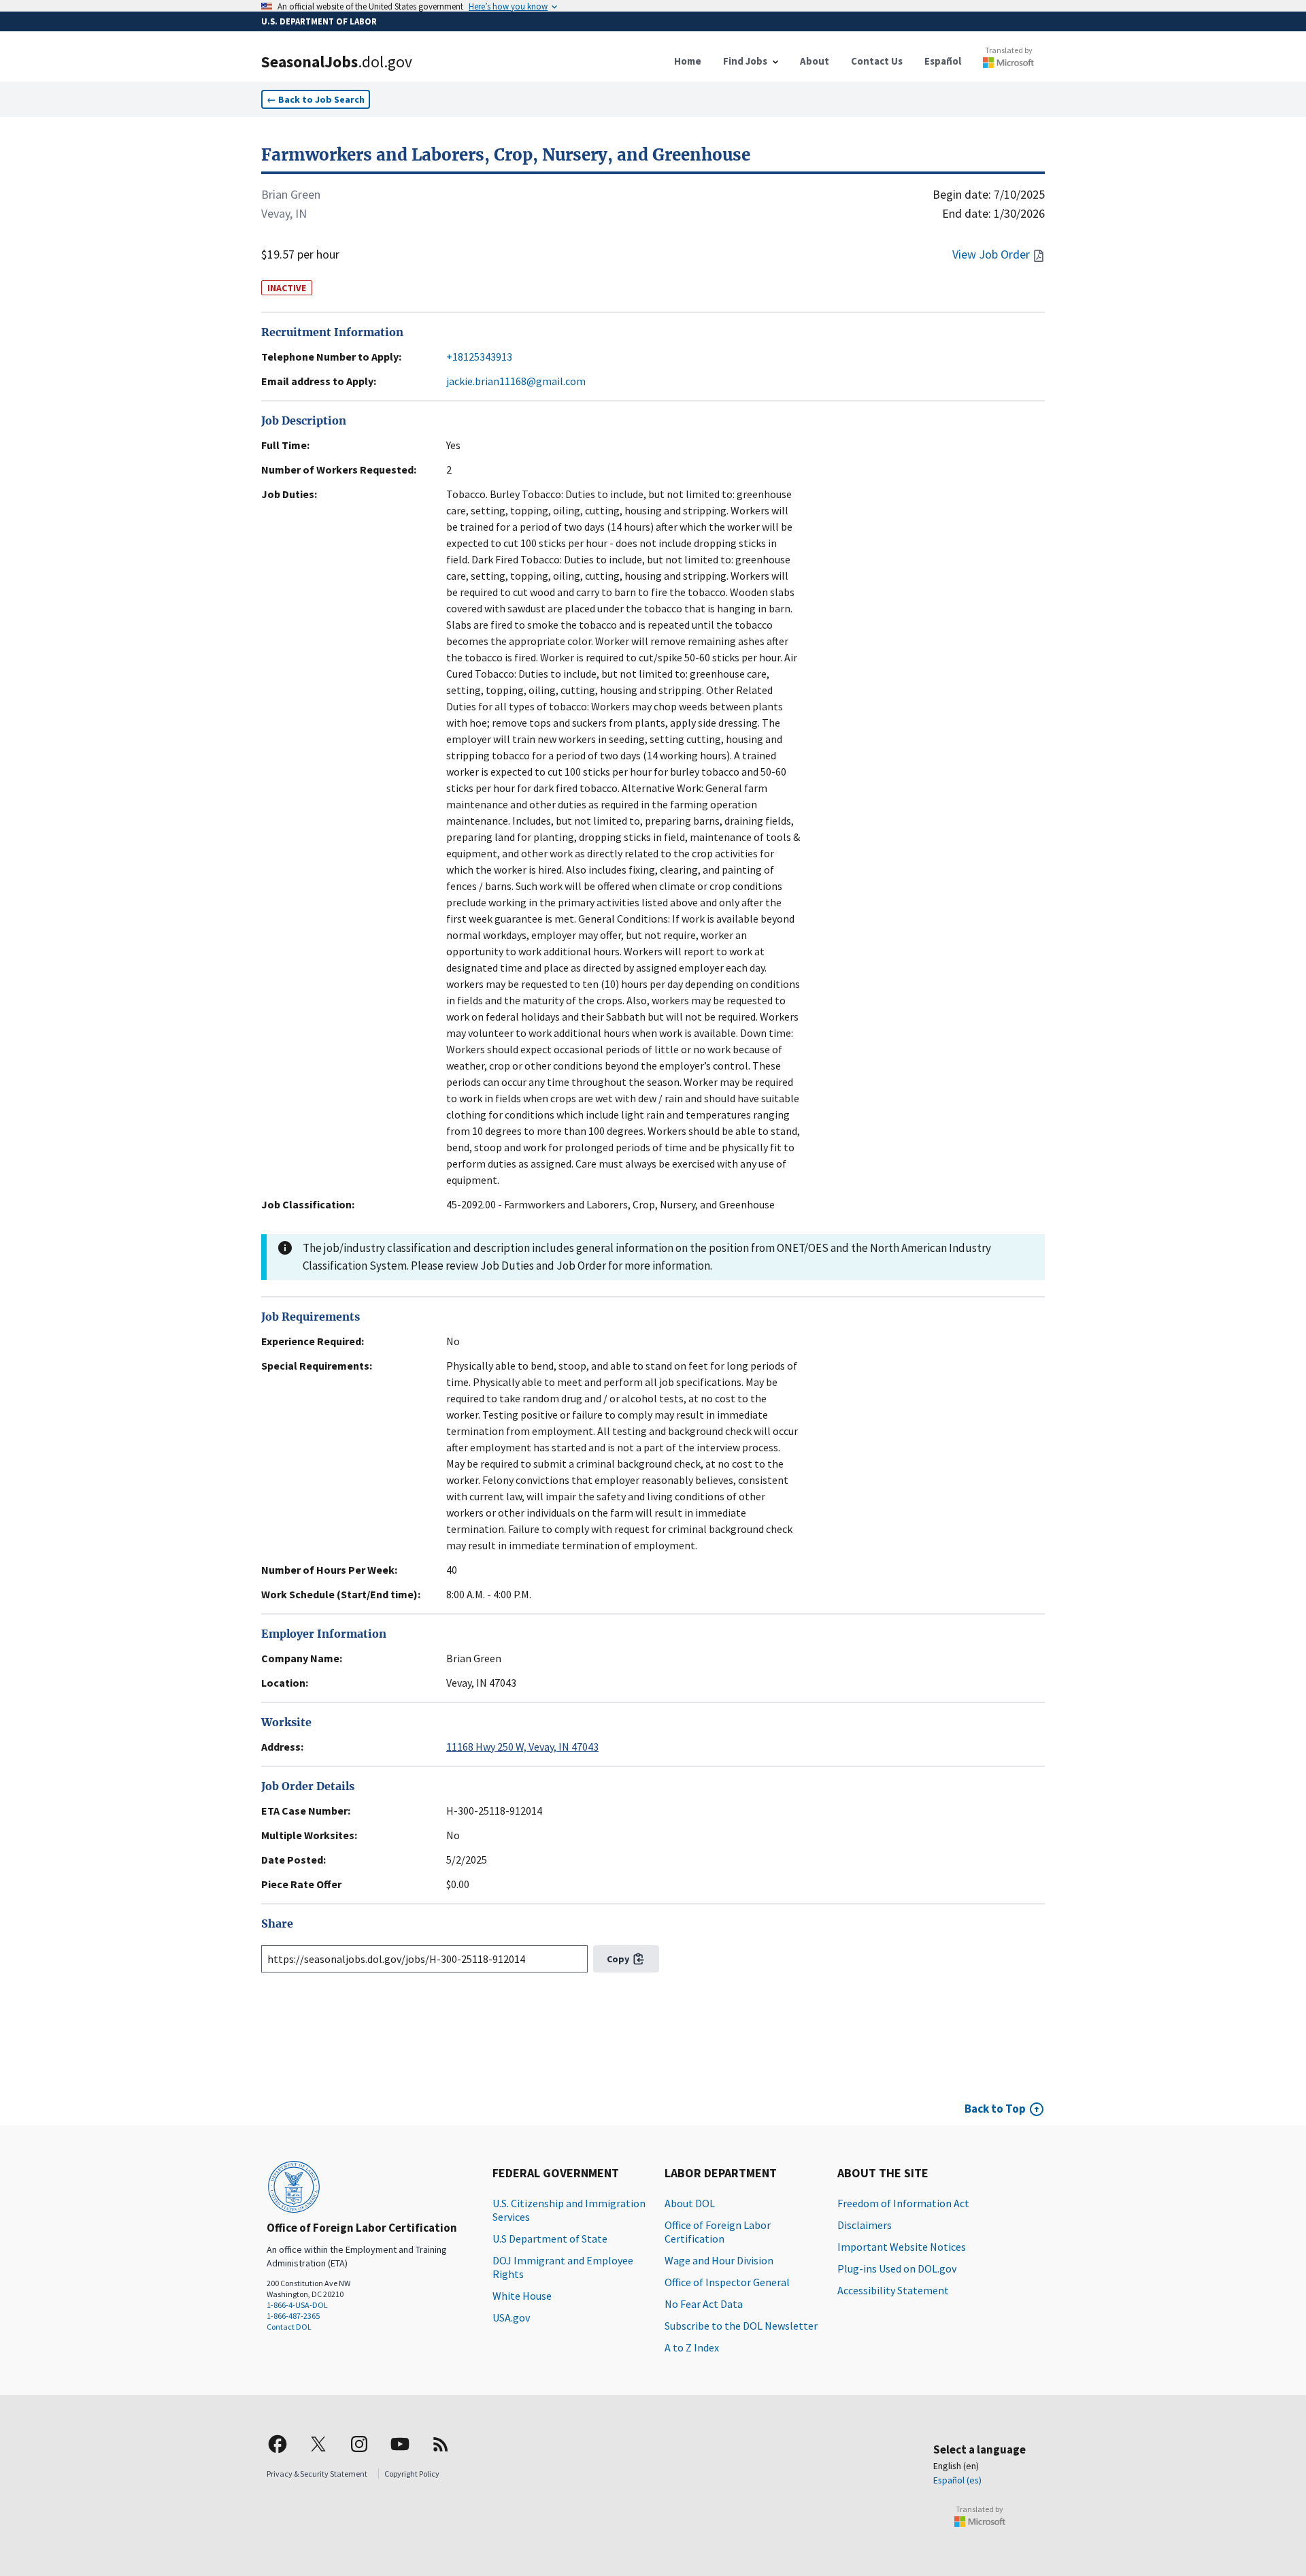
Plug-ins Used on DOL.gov (897, 2268)
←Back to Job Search (316, 99)
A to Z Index (692, 2347)
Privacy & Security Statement (317, 2474)
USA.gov (511, 2317)
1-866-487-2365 (293, 2316)
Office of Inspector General (727, 2282)
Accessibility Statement (893, 2290)
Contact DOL (289, 2327)
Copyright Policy (412, 2474)
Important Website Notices (902, 2247)
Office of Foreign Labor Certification (718, 2232)
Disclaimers (865, 2225)
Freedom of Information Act (903, 2203)
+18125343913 (479, 357)
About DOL (690, 2203)
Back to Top (995, 2109)
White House (522, 2296)
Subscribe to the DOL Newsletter (741, 2326)
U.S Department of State (550, 2239)
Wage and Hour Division (719, 2260)
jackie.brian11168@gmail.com (516, 381)
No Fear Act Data (704, 2304)
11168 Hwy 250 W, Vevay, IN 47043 (522, 1747)
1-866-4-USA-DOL (297, 2305)
